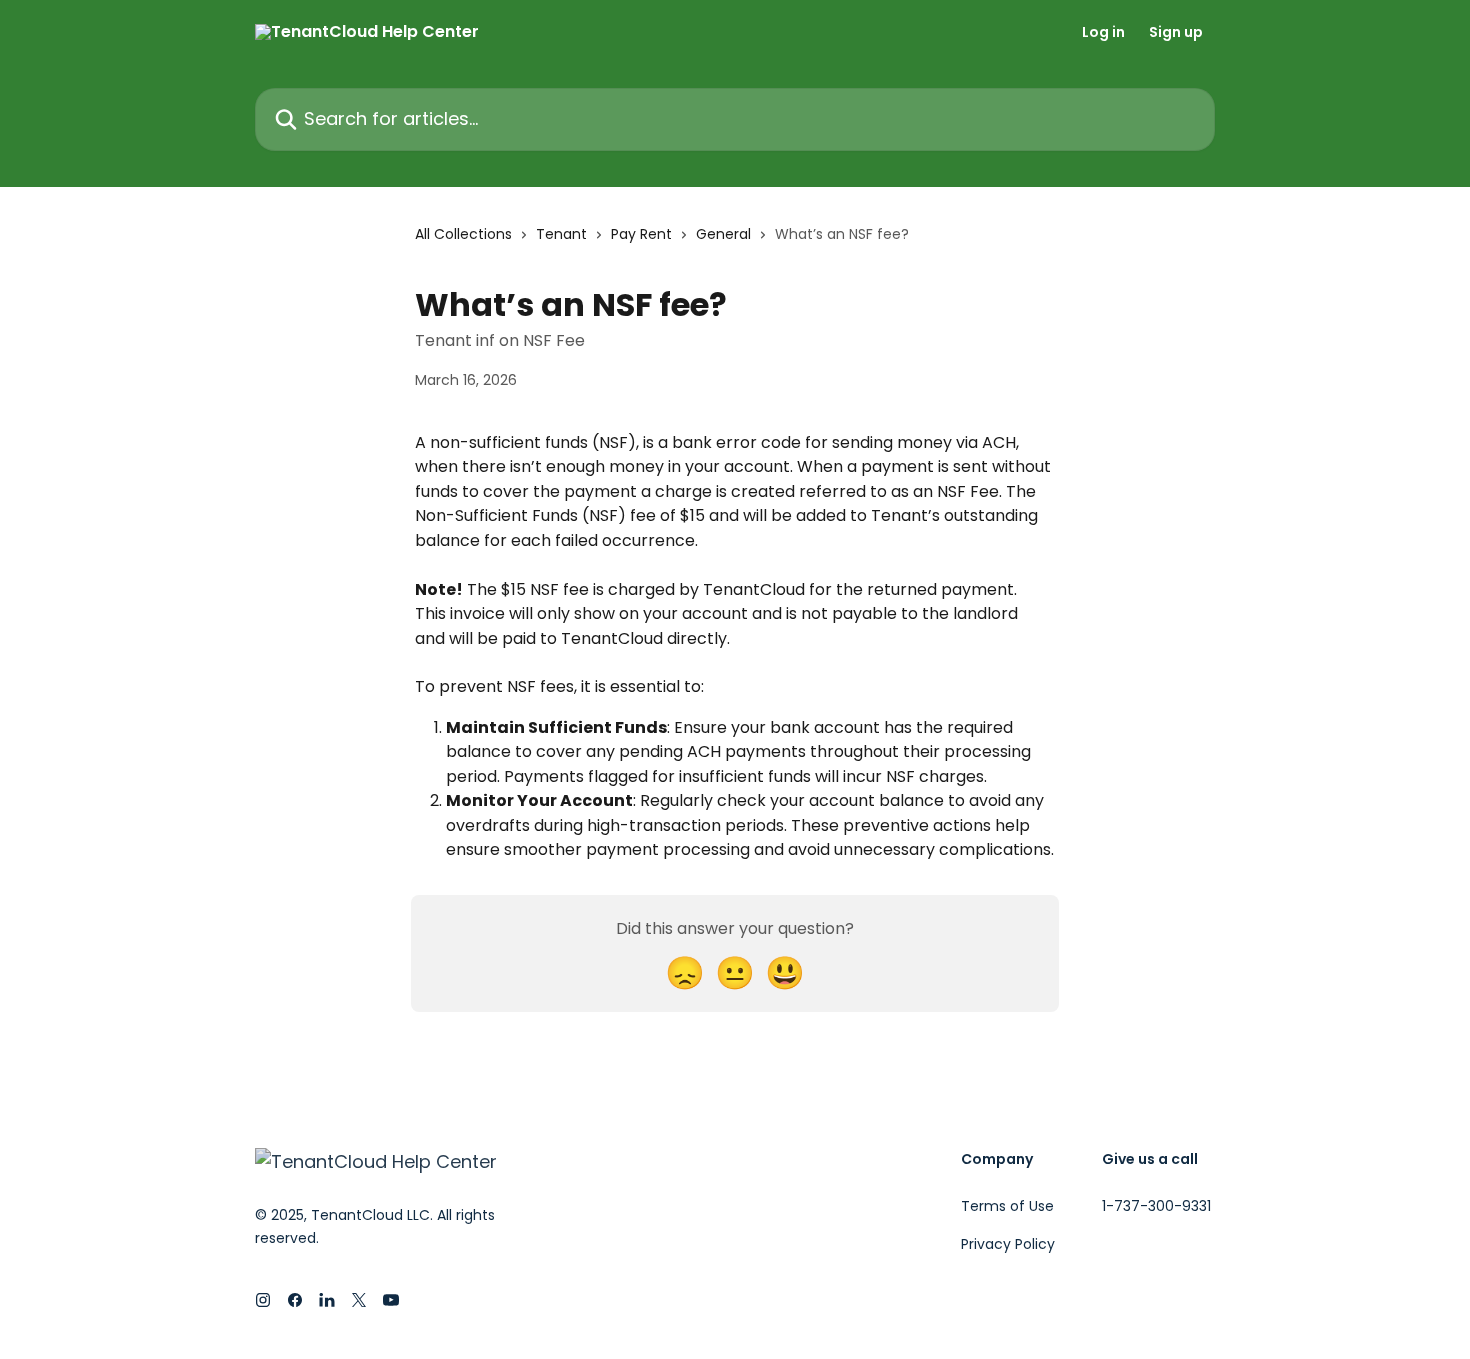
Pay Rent (641, 234)
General (723, 234)
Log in (1103, 32)
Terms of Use (1007, 1206)
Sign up (1176, 32)
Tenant (561, 234)
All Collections (463, 234)
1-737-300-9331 (1156, 1206)
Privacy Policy (1008, 1244)
